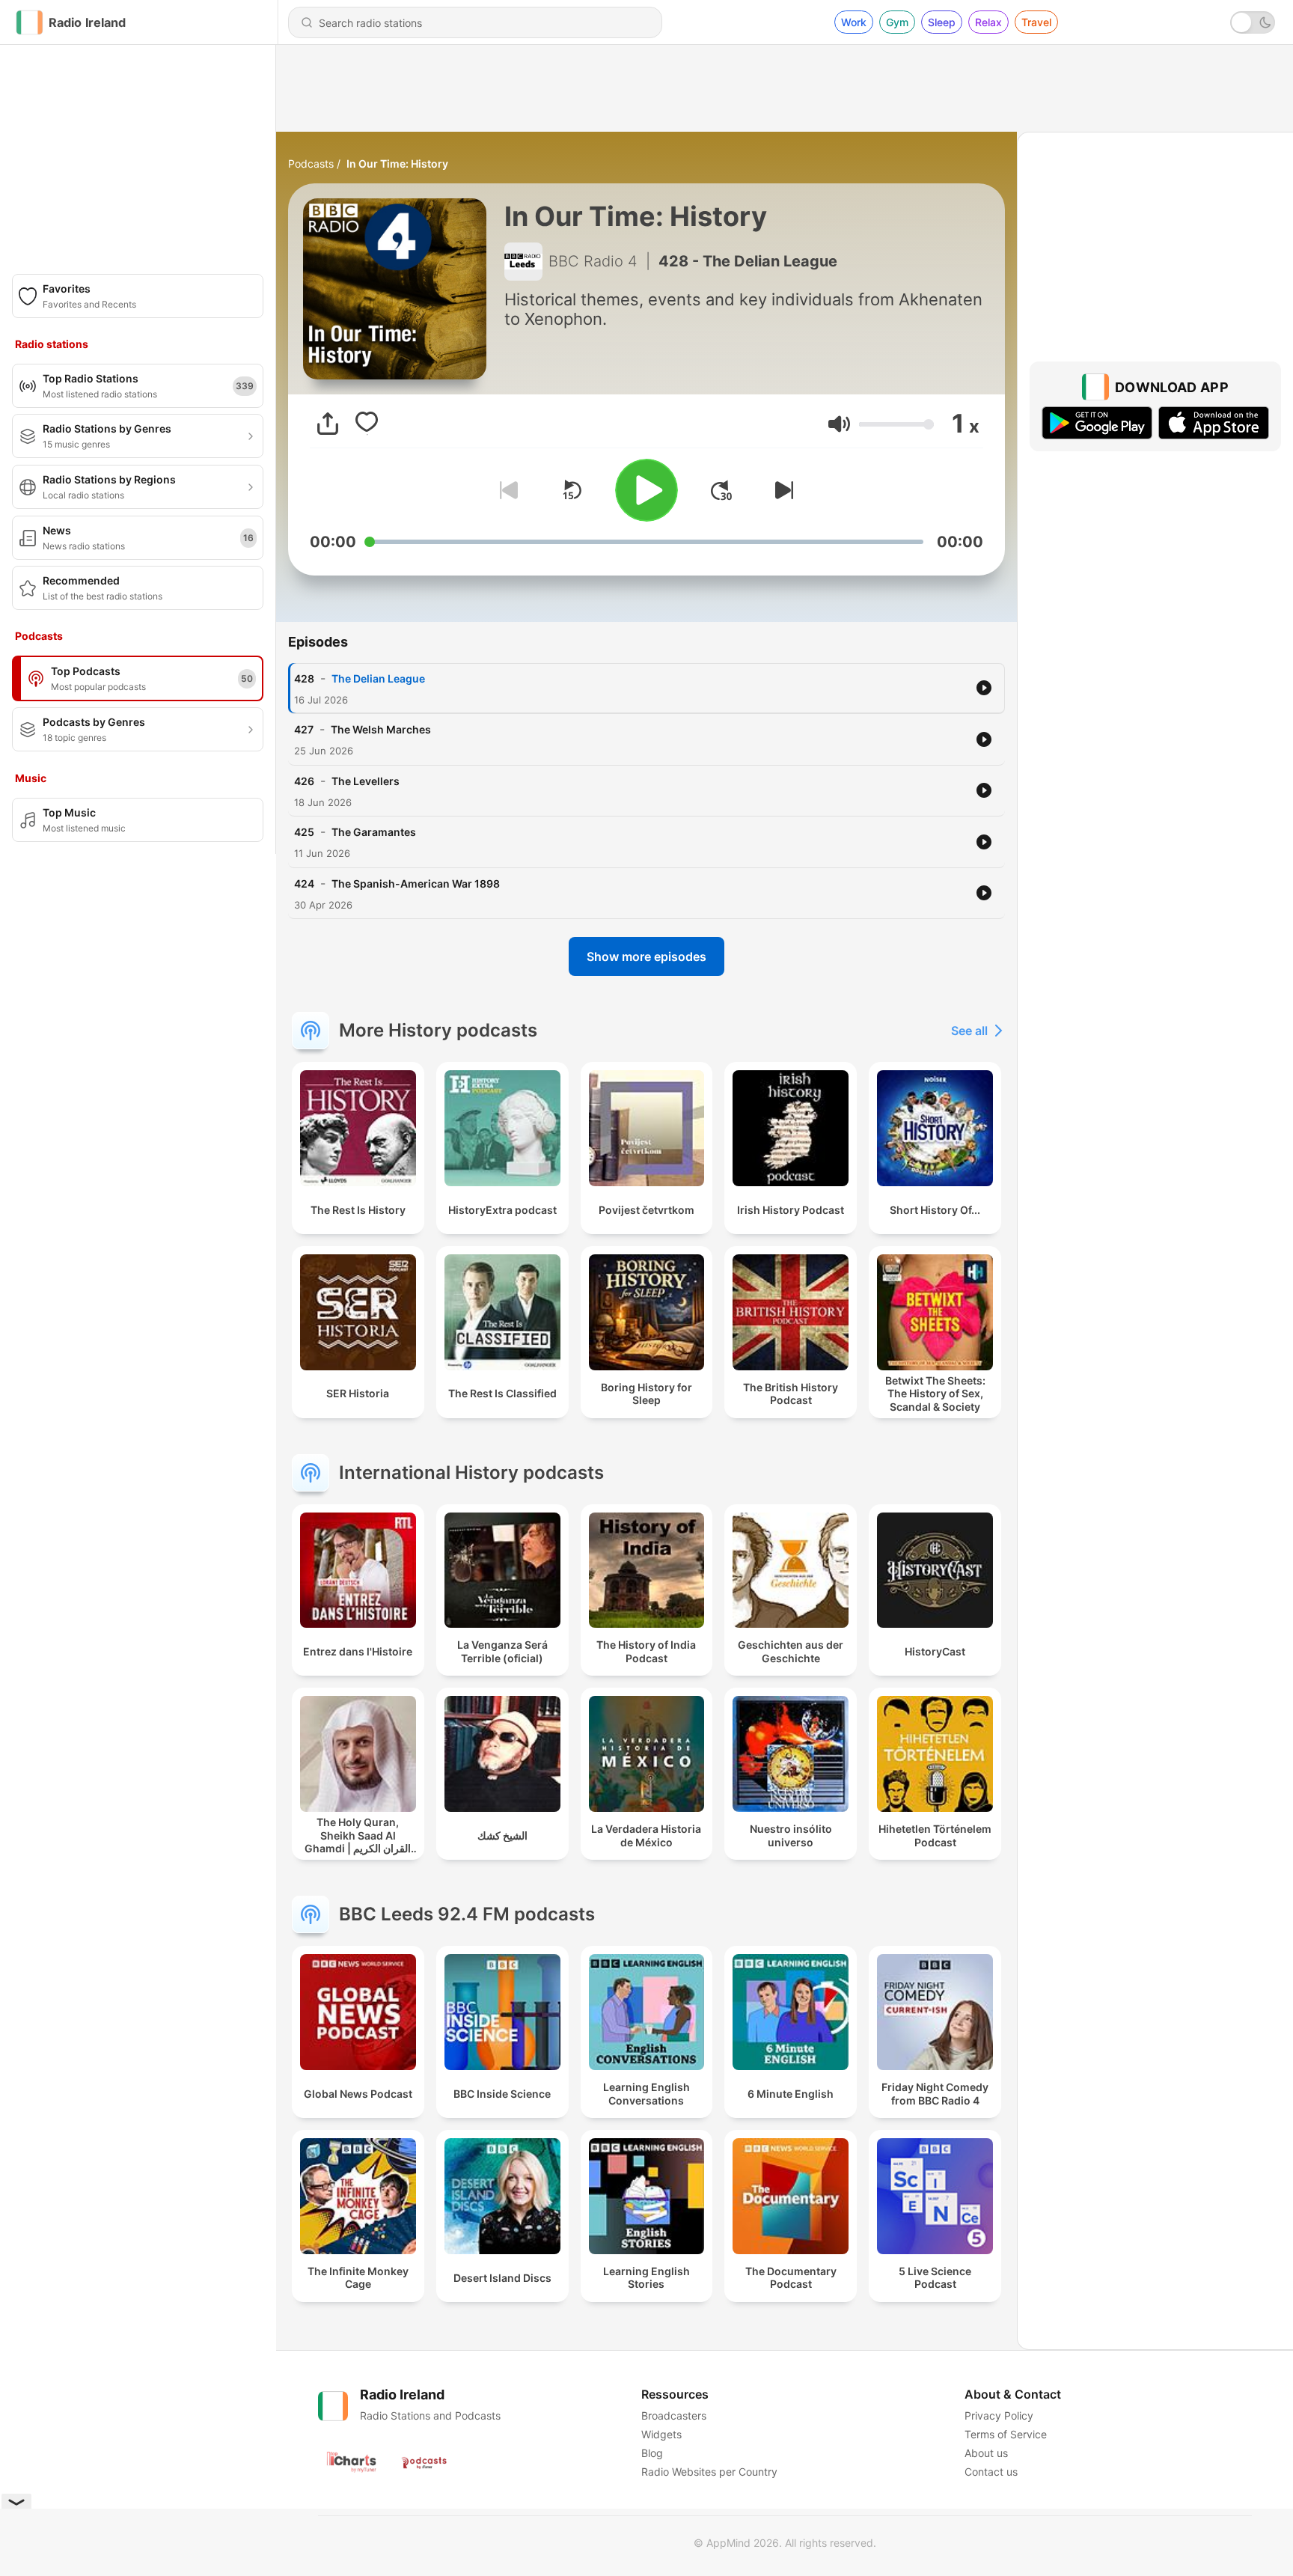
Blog (652, 2453)
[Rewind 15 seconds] (572, 490)
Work (854, 22)
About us (986, 2453)
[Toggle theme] (1253, 22)
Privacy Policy (999, 2415)
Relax (988, 22)
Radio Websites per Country (709, 2472)
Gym (897, 22)
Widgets (661, 2434)
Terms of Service (1006, 2434)
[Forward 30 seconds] (721, 490)
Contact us (991, 2472)
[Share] (328, 424)
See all (969, 1031)
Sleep (942, 22)
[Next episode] (781, 490)
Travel (1036, 22)
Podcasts (311, 164)
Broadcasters (674, 2415)
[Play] (646, 490)
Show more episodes (646, 956)
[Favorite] (367, 424)
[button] (839, 424)
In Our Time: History (397, 164)
